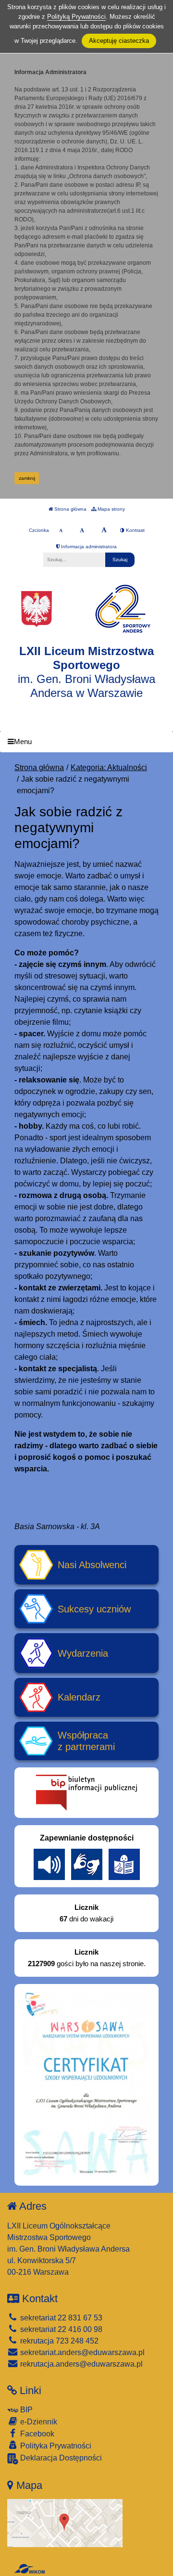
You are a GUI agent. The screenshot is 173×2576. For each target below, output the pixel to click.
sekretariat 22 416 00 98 (60, 2329)
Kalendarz (79, 1697)
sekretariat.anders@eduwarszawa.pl (81, 2352)
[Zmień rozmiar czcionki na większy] (82, 530)
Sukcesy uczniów (94, 1609)
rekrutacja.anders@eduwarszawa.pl (80, 2364)
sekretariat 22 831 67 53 (60, 2318)
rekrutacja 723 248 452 (58, 2341)
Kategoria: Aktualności (109, 767)
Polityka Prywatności (55, 2446)
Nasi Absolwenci (92, 1565)
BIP (25, 2410)
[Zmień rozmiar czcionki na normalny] (61, 530)
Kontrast (135, 530)
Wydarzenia (83, 1653)
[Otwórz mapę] (65, 2522)
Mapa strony (111, 509)
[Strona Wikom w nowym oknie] (30, 2569)
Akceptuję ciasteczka (119, 41)
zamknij (27, 478)
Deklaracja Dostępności (60, 2458)
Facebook (36, 2434)
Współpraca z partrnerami (86, 1741)
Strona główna (70, 509)
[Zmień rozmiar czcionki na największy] (104, 530)
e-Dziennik (38, 2422)
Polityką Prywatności (76, 17)
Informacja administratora (88, 547)
